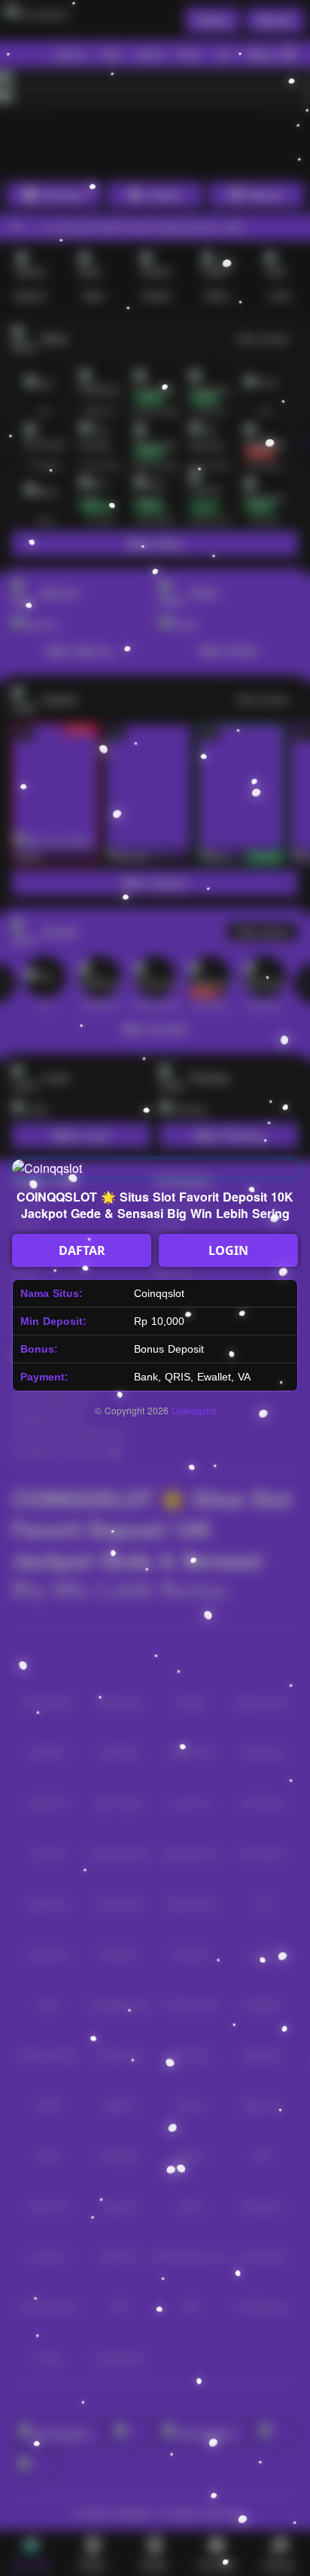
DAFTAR (82, 1250)
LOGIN (228, 1250)
